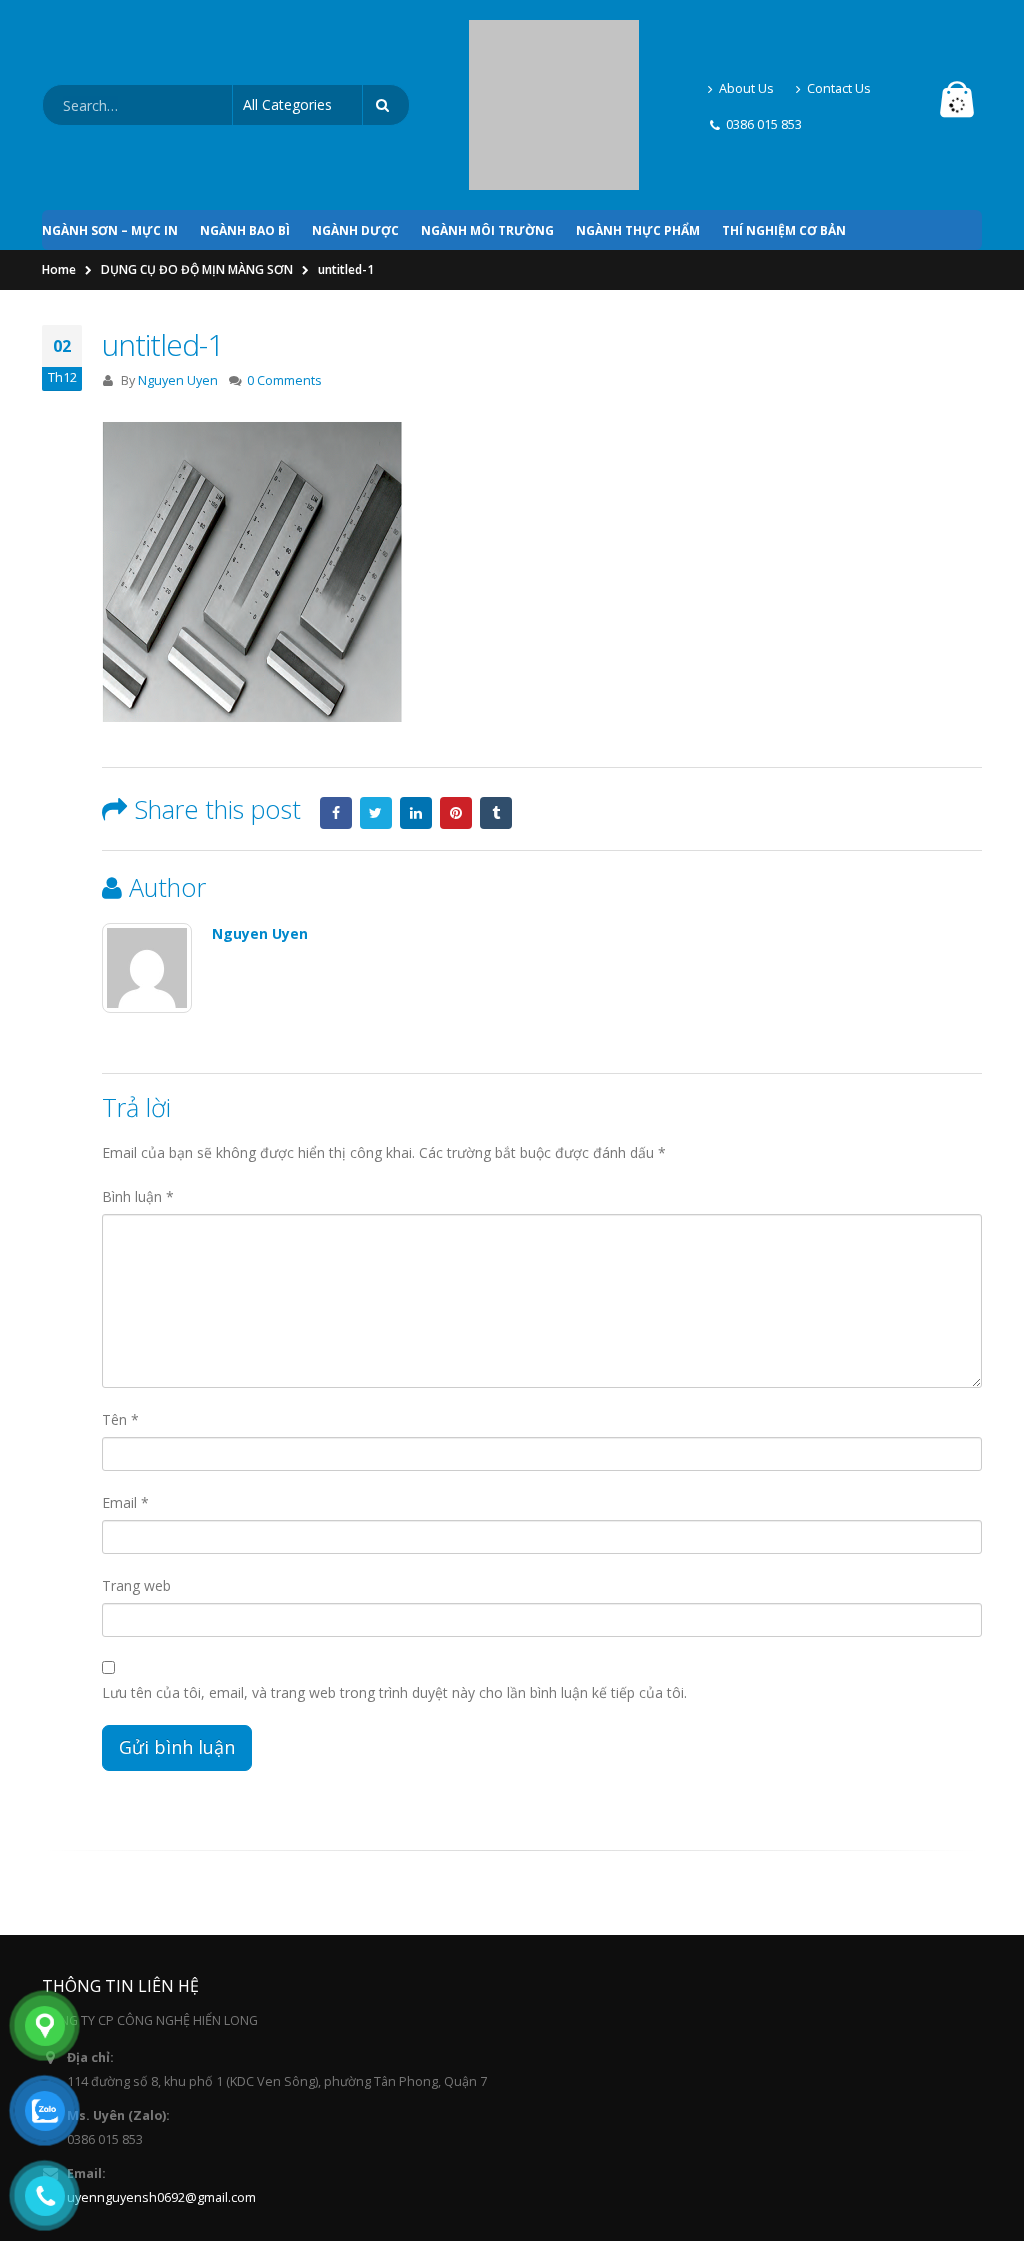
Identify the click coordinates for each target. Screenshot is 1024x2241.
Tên (120, 1328)
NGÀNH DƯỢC (355, 139)
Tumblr (496, 722)
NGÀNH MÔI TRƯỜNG (487, 139)
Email (125, 1411)
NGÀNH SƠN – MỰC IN (110, 139)
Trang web (136, 1494)
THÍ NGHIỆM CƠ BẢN (784, 139)
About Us (746, 42)
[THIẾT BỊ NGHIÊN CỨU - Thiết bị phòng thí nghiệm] (554, 59)
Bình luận (138, 1105)
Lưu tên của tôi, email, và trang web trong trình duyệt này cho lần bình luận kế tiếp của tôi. (394, 1601)
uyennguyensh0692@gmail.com (161, 2106)
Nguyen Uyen (178, 289)
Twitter (376, 722)
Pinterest (456, 722)
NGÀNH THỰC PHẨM (638, 139)
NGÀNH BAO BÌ (245, 139)
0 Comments (284, 289)
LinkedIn (416, 722)
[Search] (386, 60)
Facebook (336, 722)
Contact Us (839, 42)
